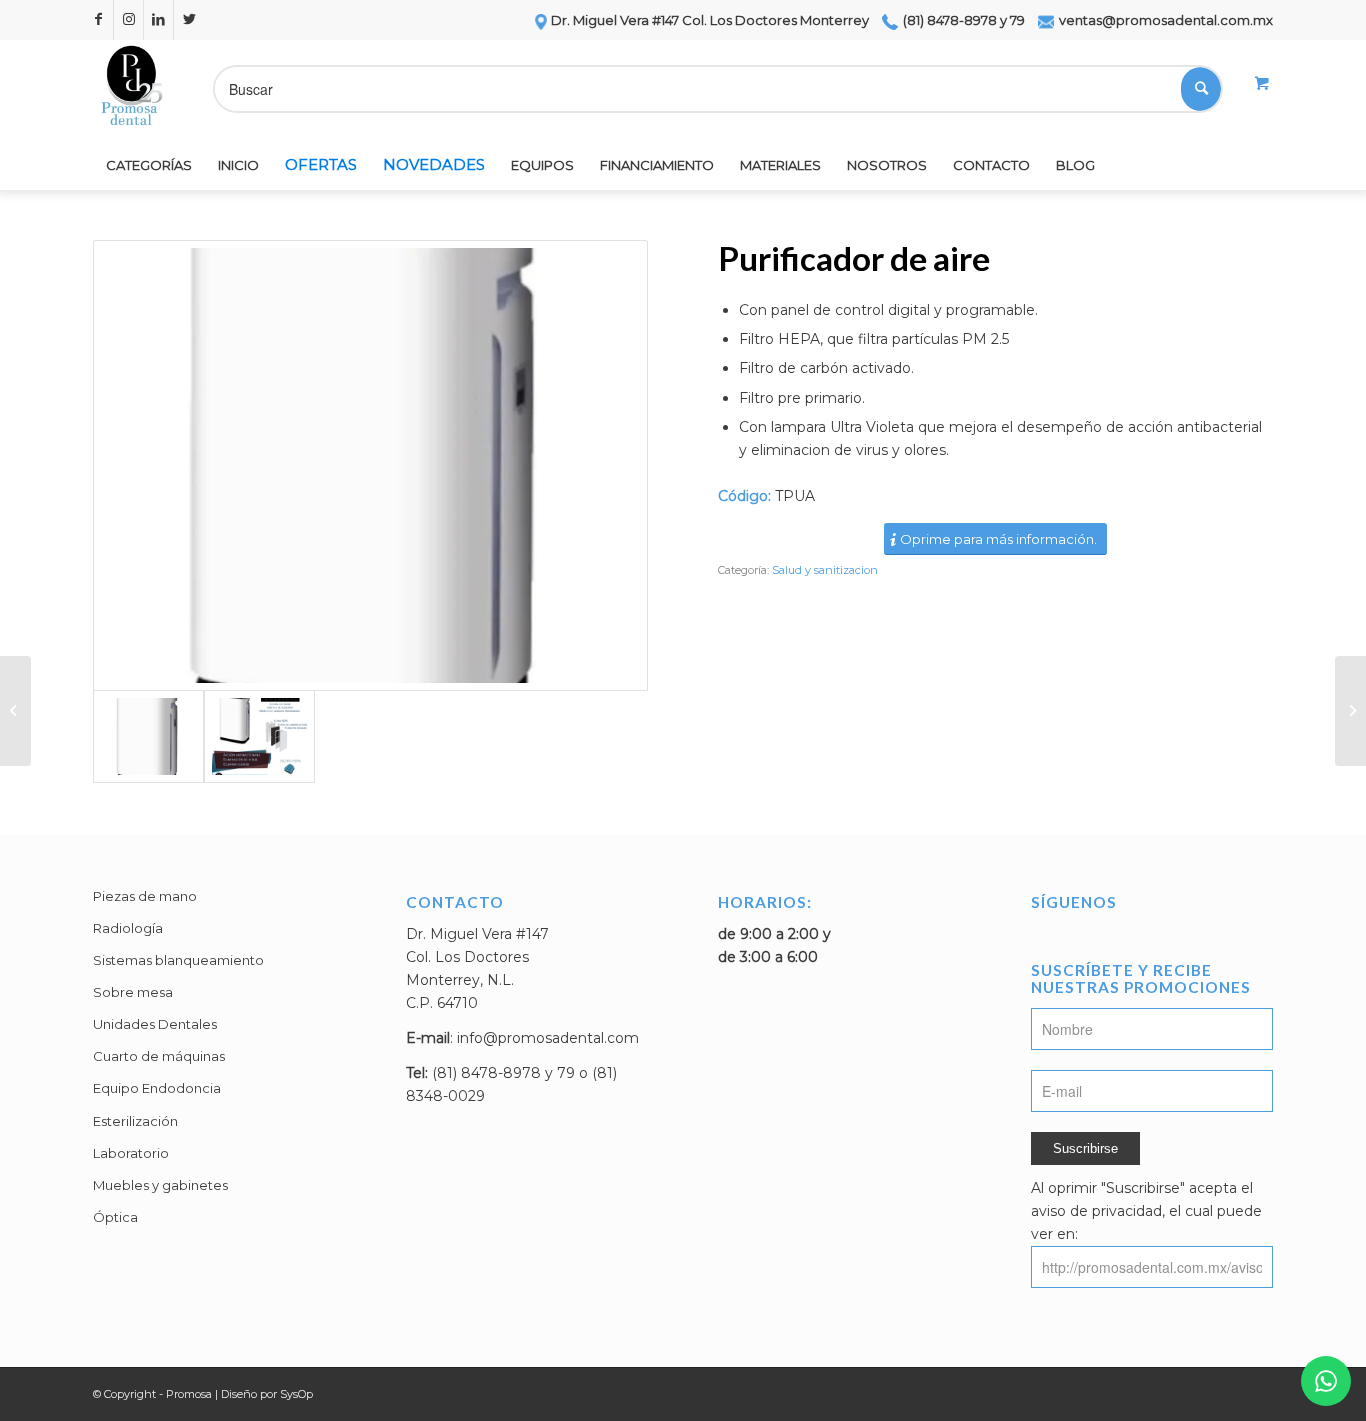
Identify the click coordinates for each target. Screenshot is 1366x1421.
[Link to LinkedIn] (158, 20)
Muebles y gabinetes (160, 1185)
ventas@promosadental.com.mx (1164, 20)
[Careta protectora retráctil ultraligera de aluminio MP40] (15, 711)
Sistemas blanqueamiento (178, 960)
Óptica (115, 1217)
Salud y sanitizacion (825, 570)
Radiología (128, 928)
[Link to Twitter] (189, 20)
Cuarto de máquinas (159, 1056)
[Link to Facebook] (98, 20)
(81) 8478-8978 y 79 (962, 20)
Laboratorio (131, 1153)
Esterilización (135, 1121)
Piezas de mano (145, 896)
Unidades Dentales (155, 1024)
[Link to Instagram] (128, 20)
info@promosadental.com (548, 1038)
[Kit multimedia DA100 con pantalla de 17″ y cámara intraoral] (1350, 711)
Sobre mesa (133, 992)
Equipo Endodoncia (157, 1088)
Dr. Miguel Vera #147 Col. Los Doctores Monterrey (710, 20)
